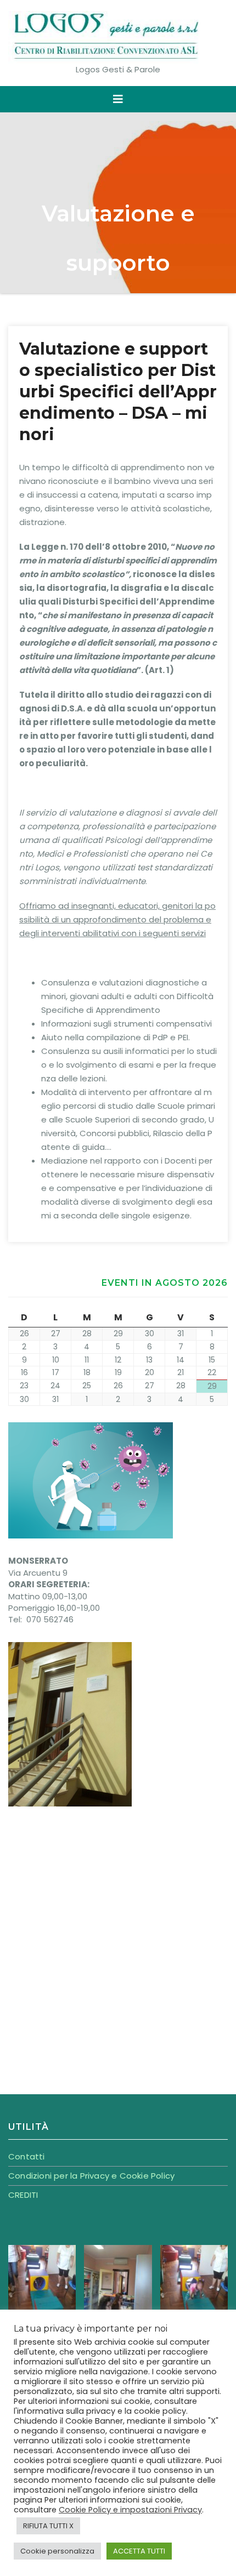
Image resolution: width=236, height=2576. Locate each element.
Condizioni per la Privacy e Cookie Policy (91, 2176)
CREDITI (23, 2195)
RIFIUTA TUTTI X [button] (48, 2526)
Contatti (27, 2156)
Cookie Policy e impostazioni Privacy (130, 2510)
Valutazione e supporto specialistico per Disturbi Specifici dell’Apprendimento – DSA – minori (118, 392)
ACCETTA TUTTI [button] (139, 2551)
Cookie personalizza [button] (57, 2551)
